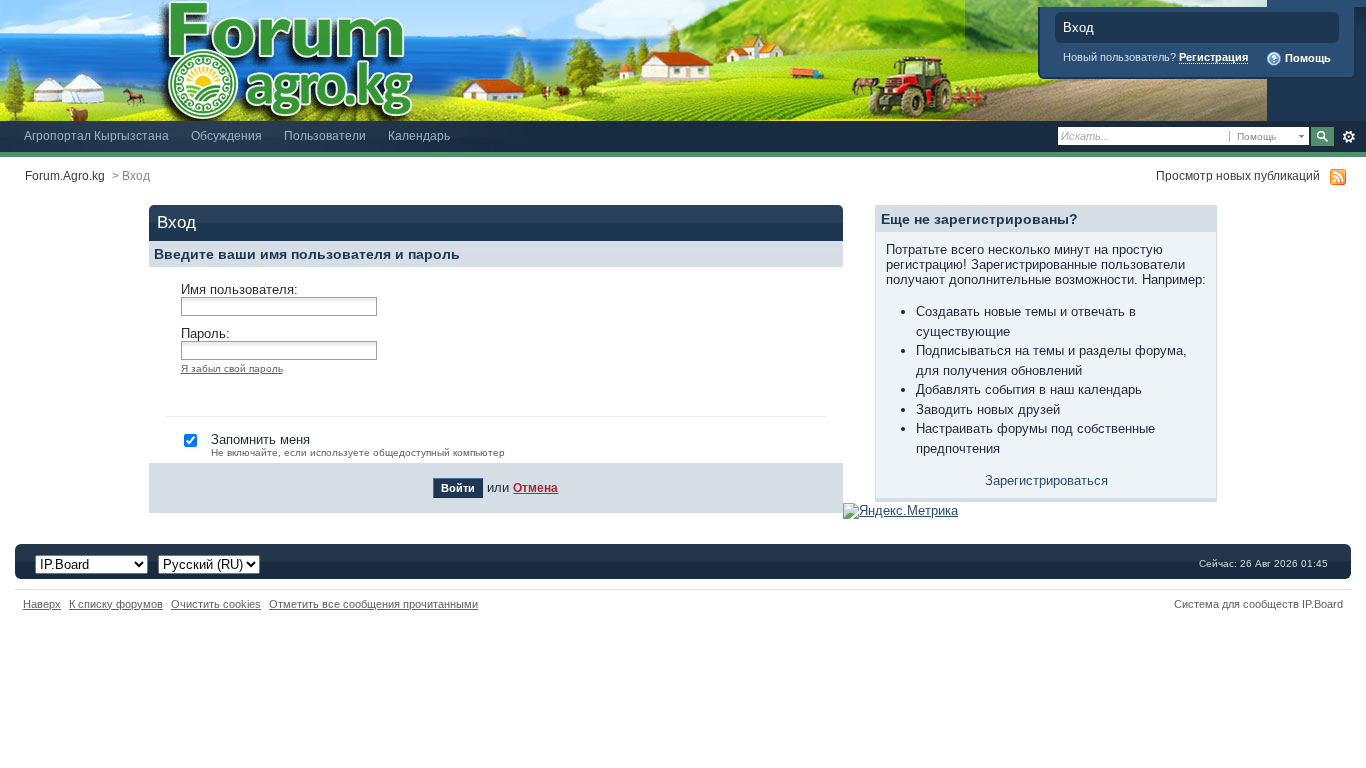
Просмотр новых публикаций (1238, 175)
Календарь (419, 135)
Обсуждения (226, 135)
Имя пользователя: (239, 289)
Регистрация (1213, 57)
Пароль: (205, 333)
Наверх (42, 604)
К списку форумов (116, 604)
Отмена (535, 487)
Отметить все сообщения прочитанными (373, 604)
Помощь (1306, 58)
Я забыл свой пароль (232, 368)
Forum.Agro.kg (65, 175)
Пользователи (325, 135)
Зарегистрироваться (1046, 480)
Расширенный (1348, 137)
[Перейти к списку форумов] (633, 59)
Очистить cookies (216, 604)
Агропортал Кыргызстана (96, 135)
